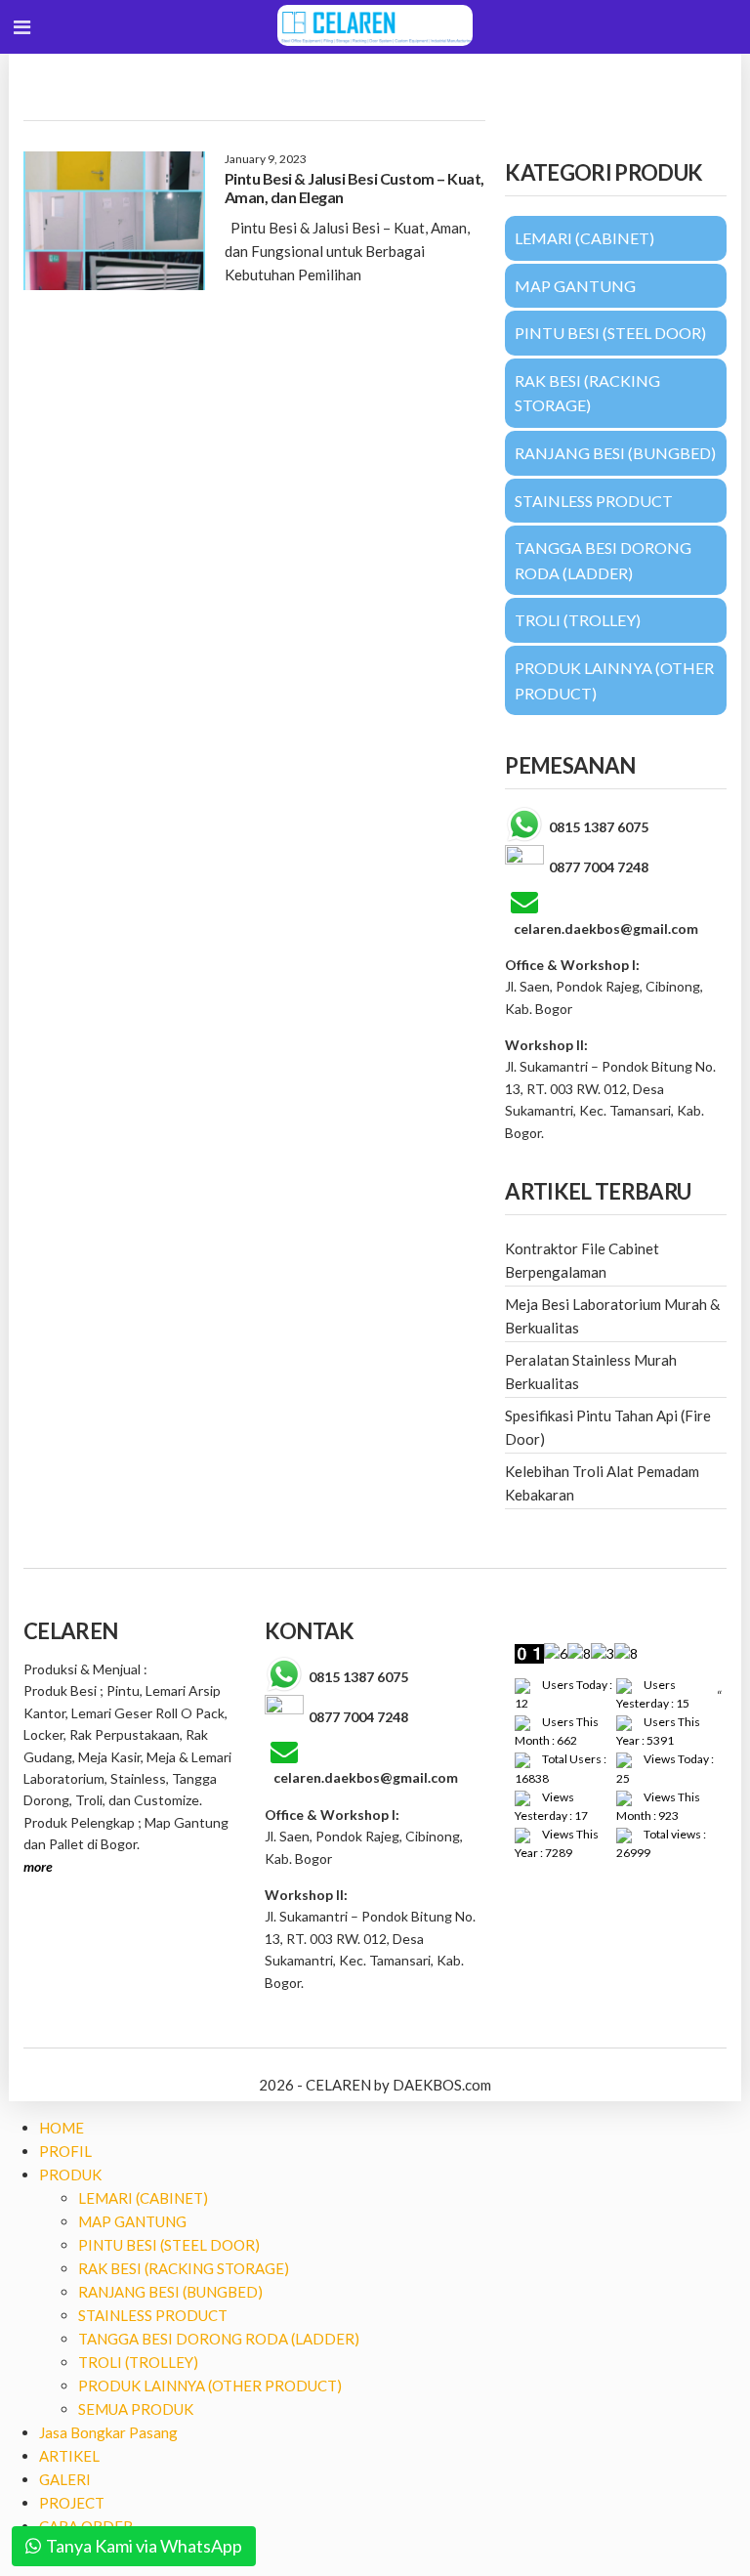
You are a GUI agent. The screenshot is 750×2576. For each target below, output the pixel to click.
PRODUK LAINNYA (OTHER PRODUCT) (210, 2386)
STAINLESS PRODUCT (153, 2315)
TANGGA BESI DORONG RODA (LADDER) (219, 2339)
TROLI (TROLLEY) (138, 2362)
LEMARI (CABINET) (143, 2198)
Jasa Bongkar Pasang (108, 2432)
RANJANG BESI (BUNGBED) (170, 2292)
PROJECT (72, 2503)
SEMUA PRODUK (136, 2409)
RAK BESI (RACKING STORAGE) (184, 2268)
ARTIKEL (69, 2456)
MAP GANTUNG (132, 2221)
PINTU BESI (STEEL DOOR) (169, 2245)
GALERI (65, 2479)
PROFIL (65, 2151)
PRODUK (70, 2175)
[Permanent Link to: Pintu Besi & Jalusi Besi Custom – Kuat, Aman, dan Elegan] (114, 221)
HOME (62, 2128)
